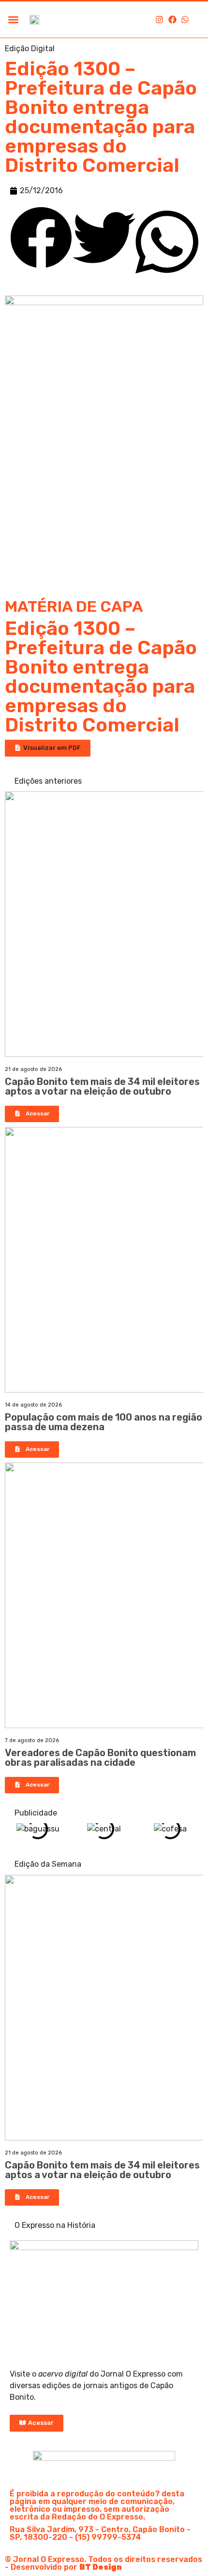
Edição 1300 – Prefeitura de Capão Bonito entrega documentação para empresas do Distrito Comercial (101, 677)
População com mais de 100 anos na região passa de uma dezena (104, 1422)
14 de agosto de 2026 (33, 1405)
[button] (13, 20)
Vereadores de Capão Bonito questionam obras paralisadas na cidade (100, 1758)
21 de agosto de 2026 (33, 1069)
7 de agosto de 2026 (32, 1740)
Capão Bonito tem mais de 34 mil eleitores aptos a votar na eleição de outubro (102, 1086)
